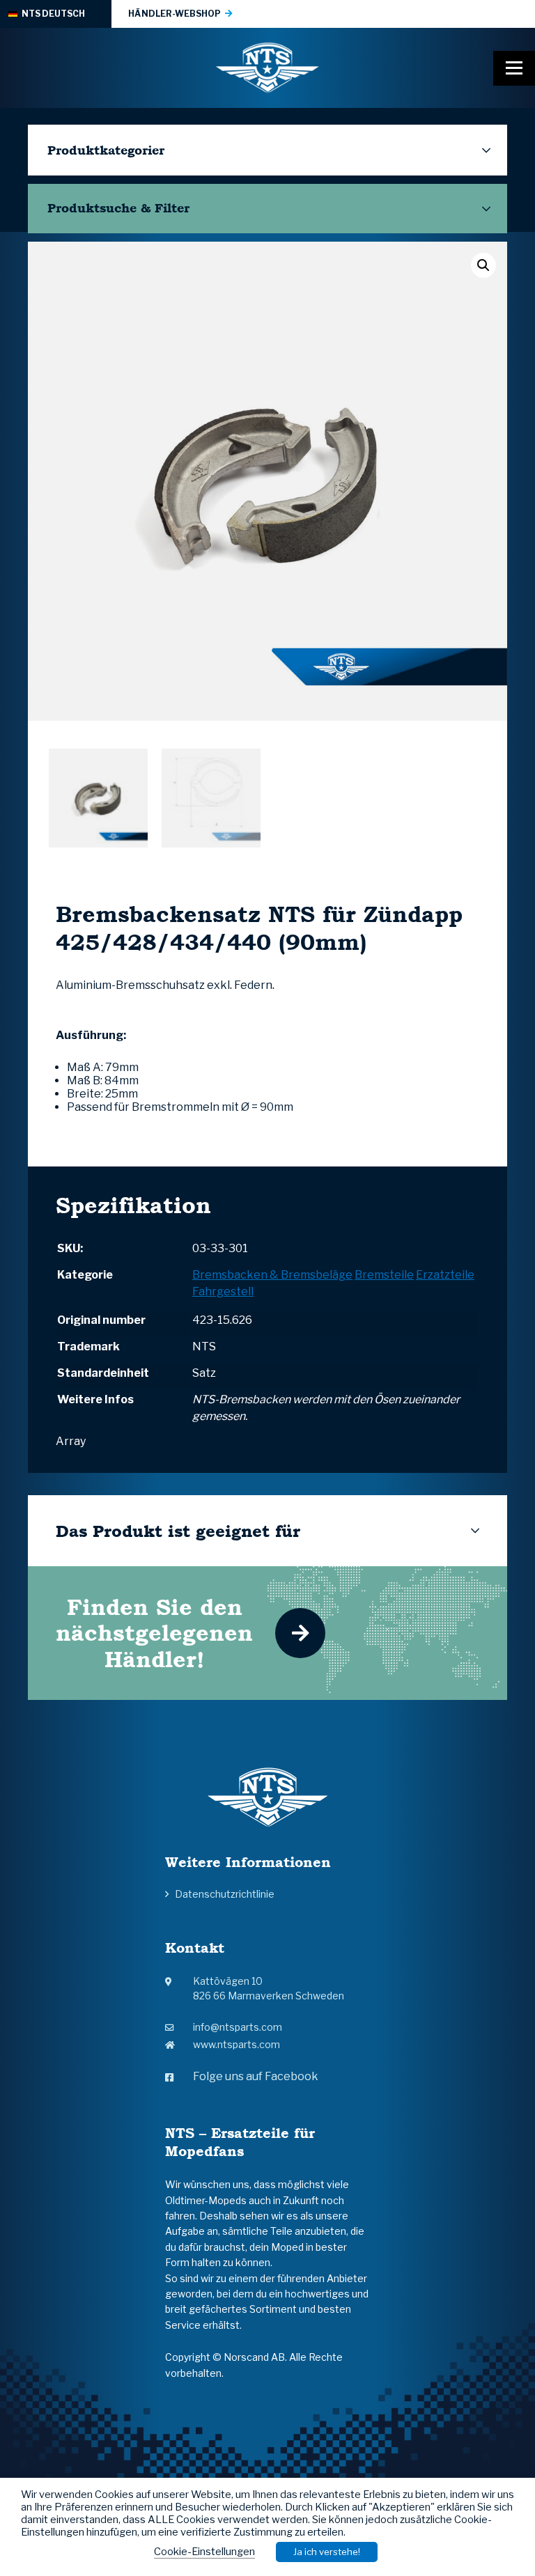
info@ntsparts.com (238, 2027)
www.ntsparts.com (237, 2044)
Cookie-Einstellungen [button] (204, 2552)
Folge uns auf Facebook (256, 2076)
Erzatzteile (445, 1275)
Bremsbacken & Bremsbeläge (272, 1275)
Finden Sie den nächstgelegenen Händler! (154, 1633)
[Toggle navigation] (514, 68)
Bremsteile (384, 1275)
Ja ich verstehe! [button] (327, 2552)
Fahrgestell (223, 1291)
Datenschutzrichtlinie (225, 1894)
